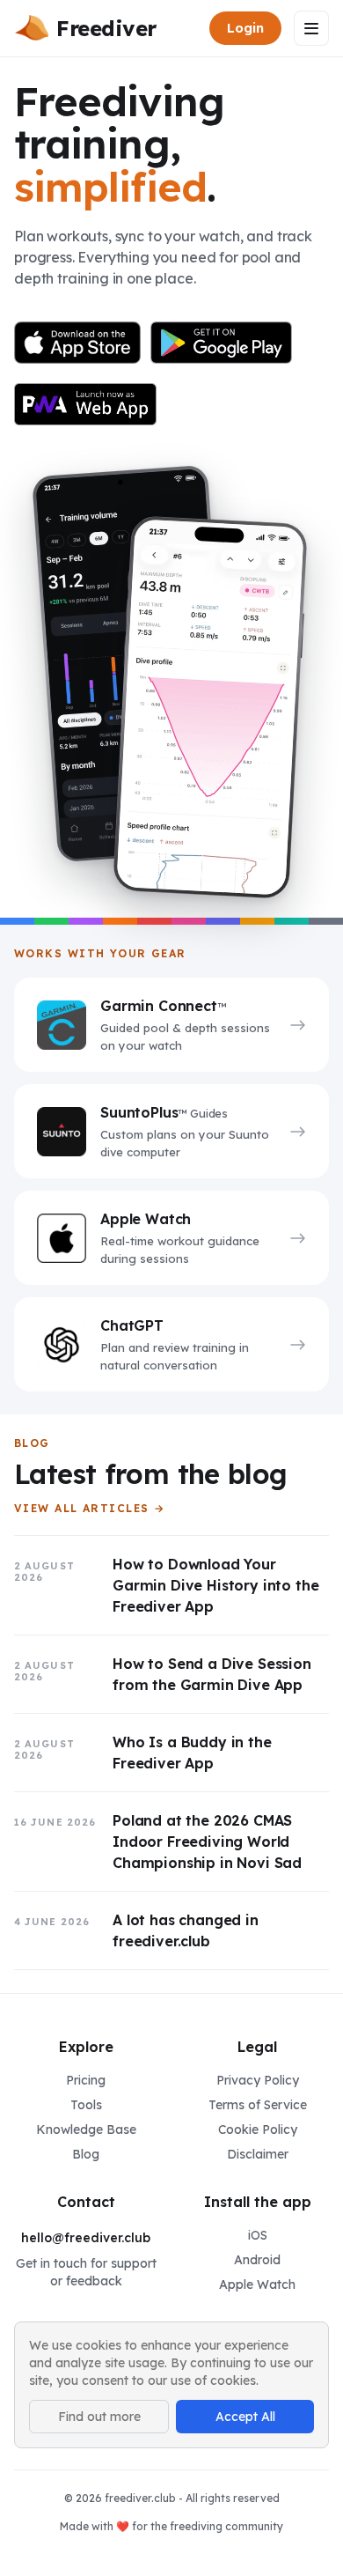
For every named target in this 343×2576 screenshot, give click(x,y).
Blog (86, 2154)
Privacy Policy (258, 2080)
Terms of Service (258, 2105)
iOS (258, 2235)
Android (257, 2260)
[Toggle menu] (311, 28)
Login (245, 28)
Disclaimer (258, 2154)
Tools (86, 2105)
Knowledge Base (86, 2129)
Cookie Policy (258, 2129)
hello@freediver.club (86, 2238)
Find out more (99, 2417)
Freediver (106, 28)
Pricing (86, 2080)
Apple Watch (257, 2284)
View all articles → (89, 1509)
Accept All (245, 2417)
